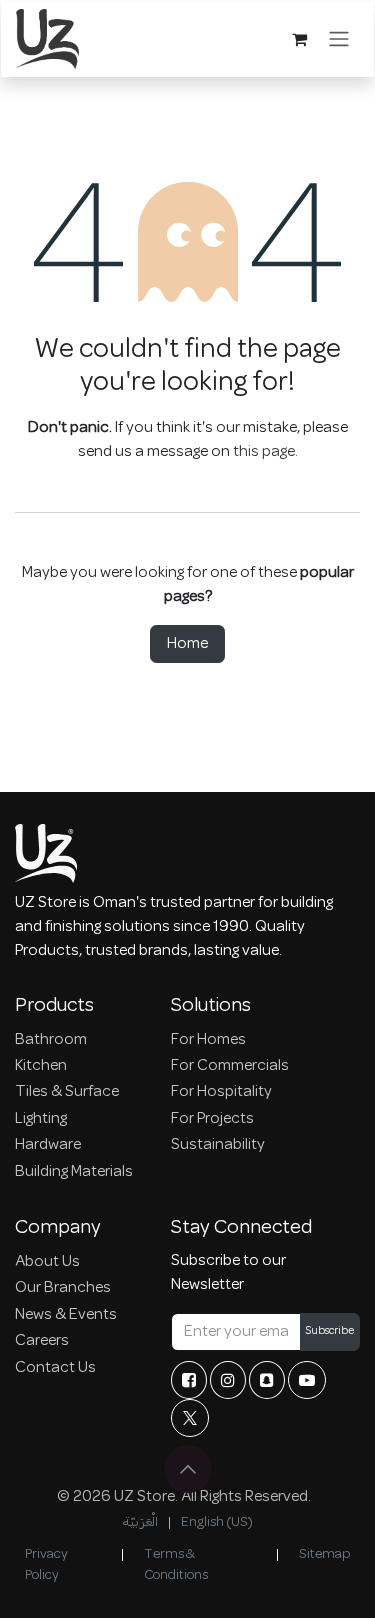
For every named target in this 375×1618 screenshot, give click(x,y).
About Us (47, 1262)
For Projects (212, 1119)
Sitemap (324, 1554)
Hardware (48, 1145)
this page (264, 452)
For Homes (208, 1040)
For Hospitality (221, 1092)
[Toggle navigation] (339, 39)
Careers (42, 1341)
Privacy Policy (46, 1565)
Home (187, 644)
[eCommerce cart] (299, 39)
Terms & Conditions (176, 1565)
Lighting (41, 1119)
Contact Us (55, 1368)
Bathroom (51, 1040)
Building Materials (74, 1172)
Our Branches (63, 1288)
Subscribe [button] (330, 1331)
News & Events (66, 1315)
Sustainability (218, 1145)
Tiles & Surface (67, 1092)
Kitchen (41, 1066)
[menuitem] (140, 1522)
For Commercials (230, 1066)
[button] (188, 1469)
